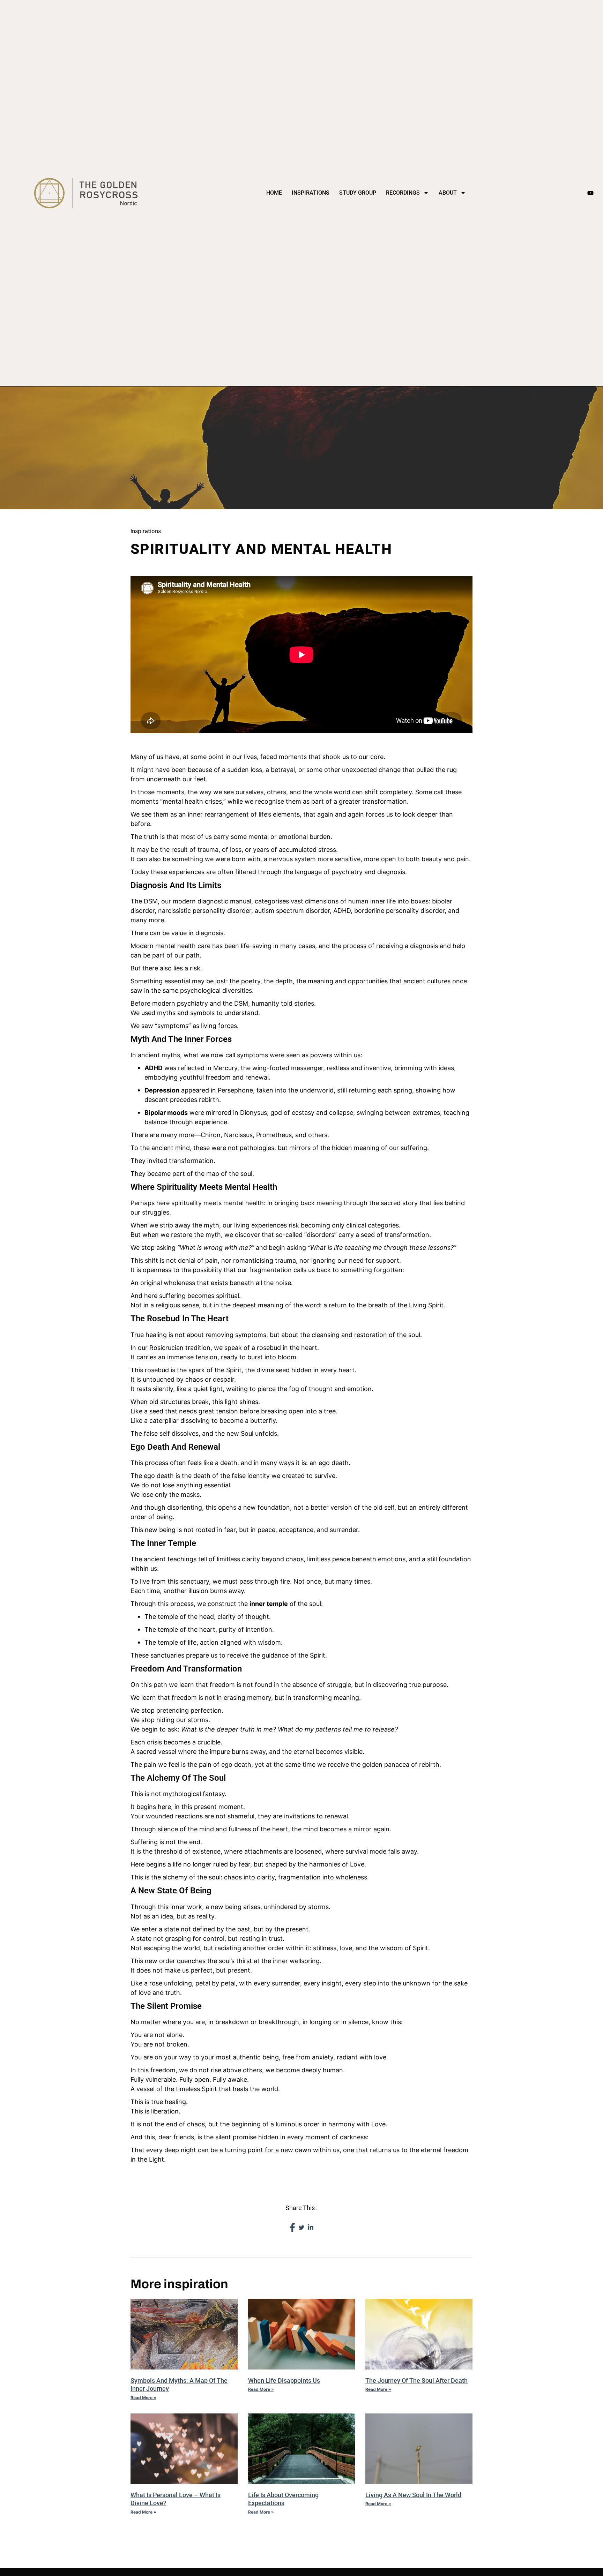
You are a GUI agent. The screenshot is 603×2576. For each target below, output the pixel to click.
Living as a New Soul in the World (413, 2495)
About (448, 193)
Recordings (403, 193)
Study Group (358, 193)
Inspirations (311, 193)
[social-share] (292, 2227)
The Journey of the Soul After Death (416, 2380)
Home (274, 193)
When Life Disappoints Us (284, 2380)
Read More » (143, 2398)
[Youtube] (590, 193)
